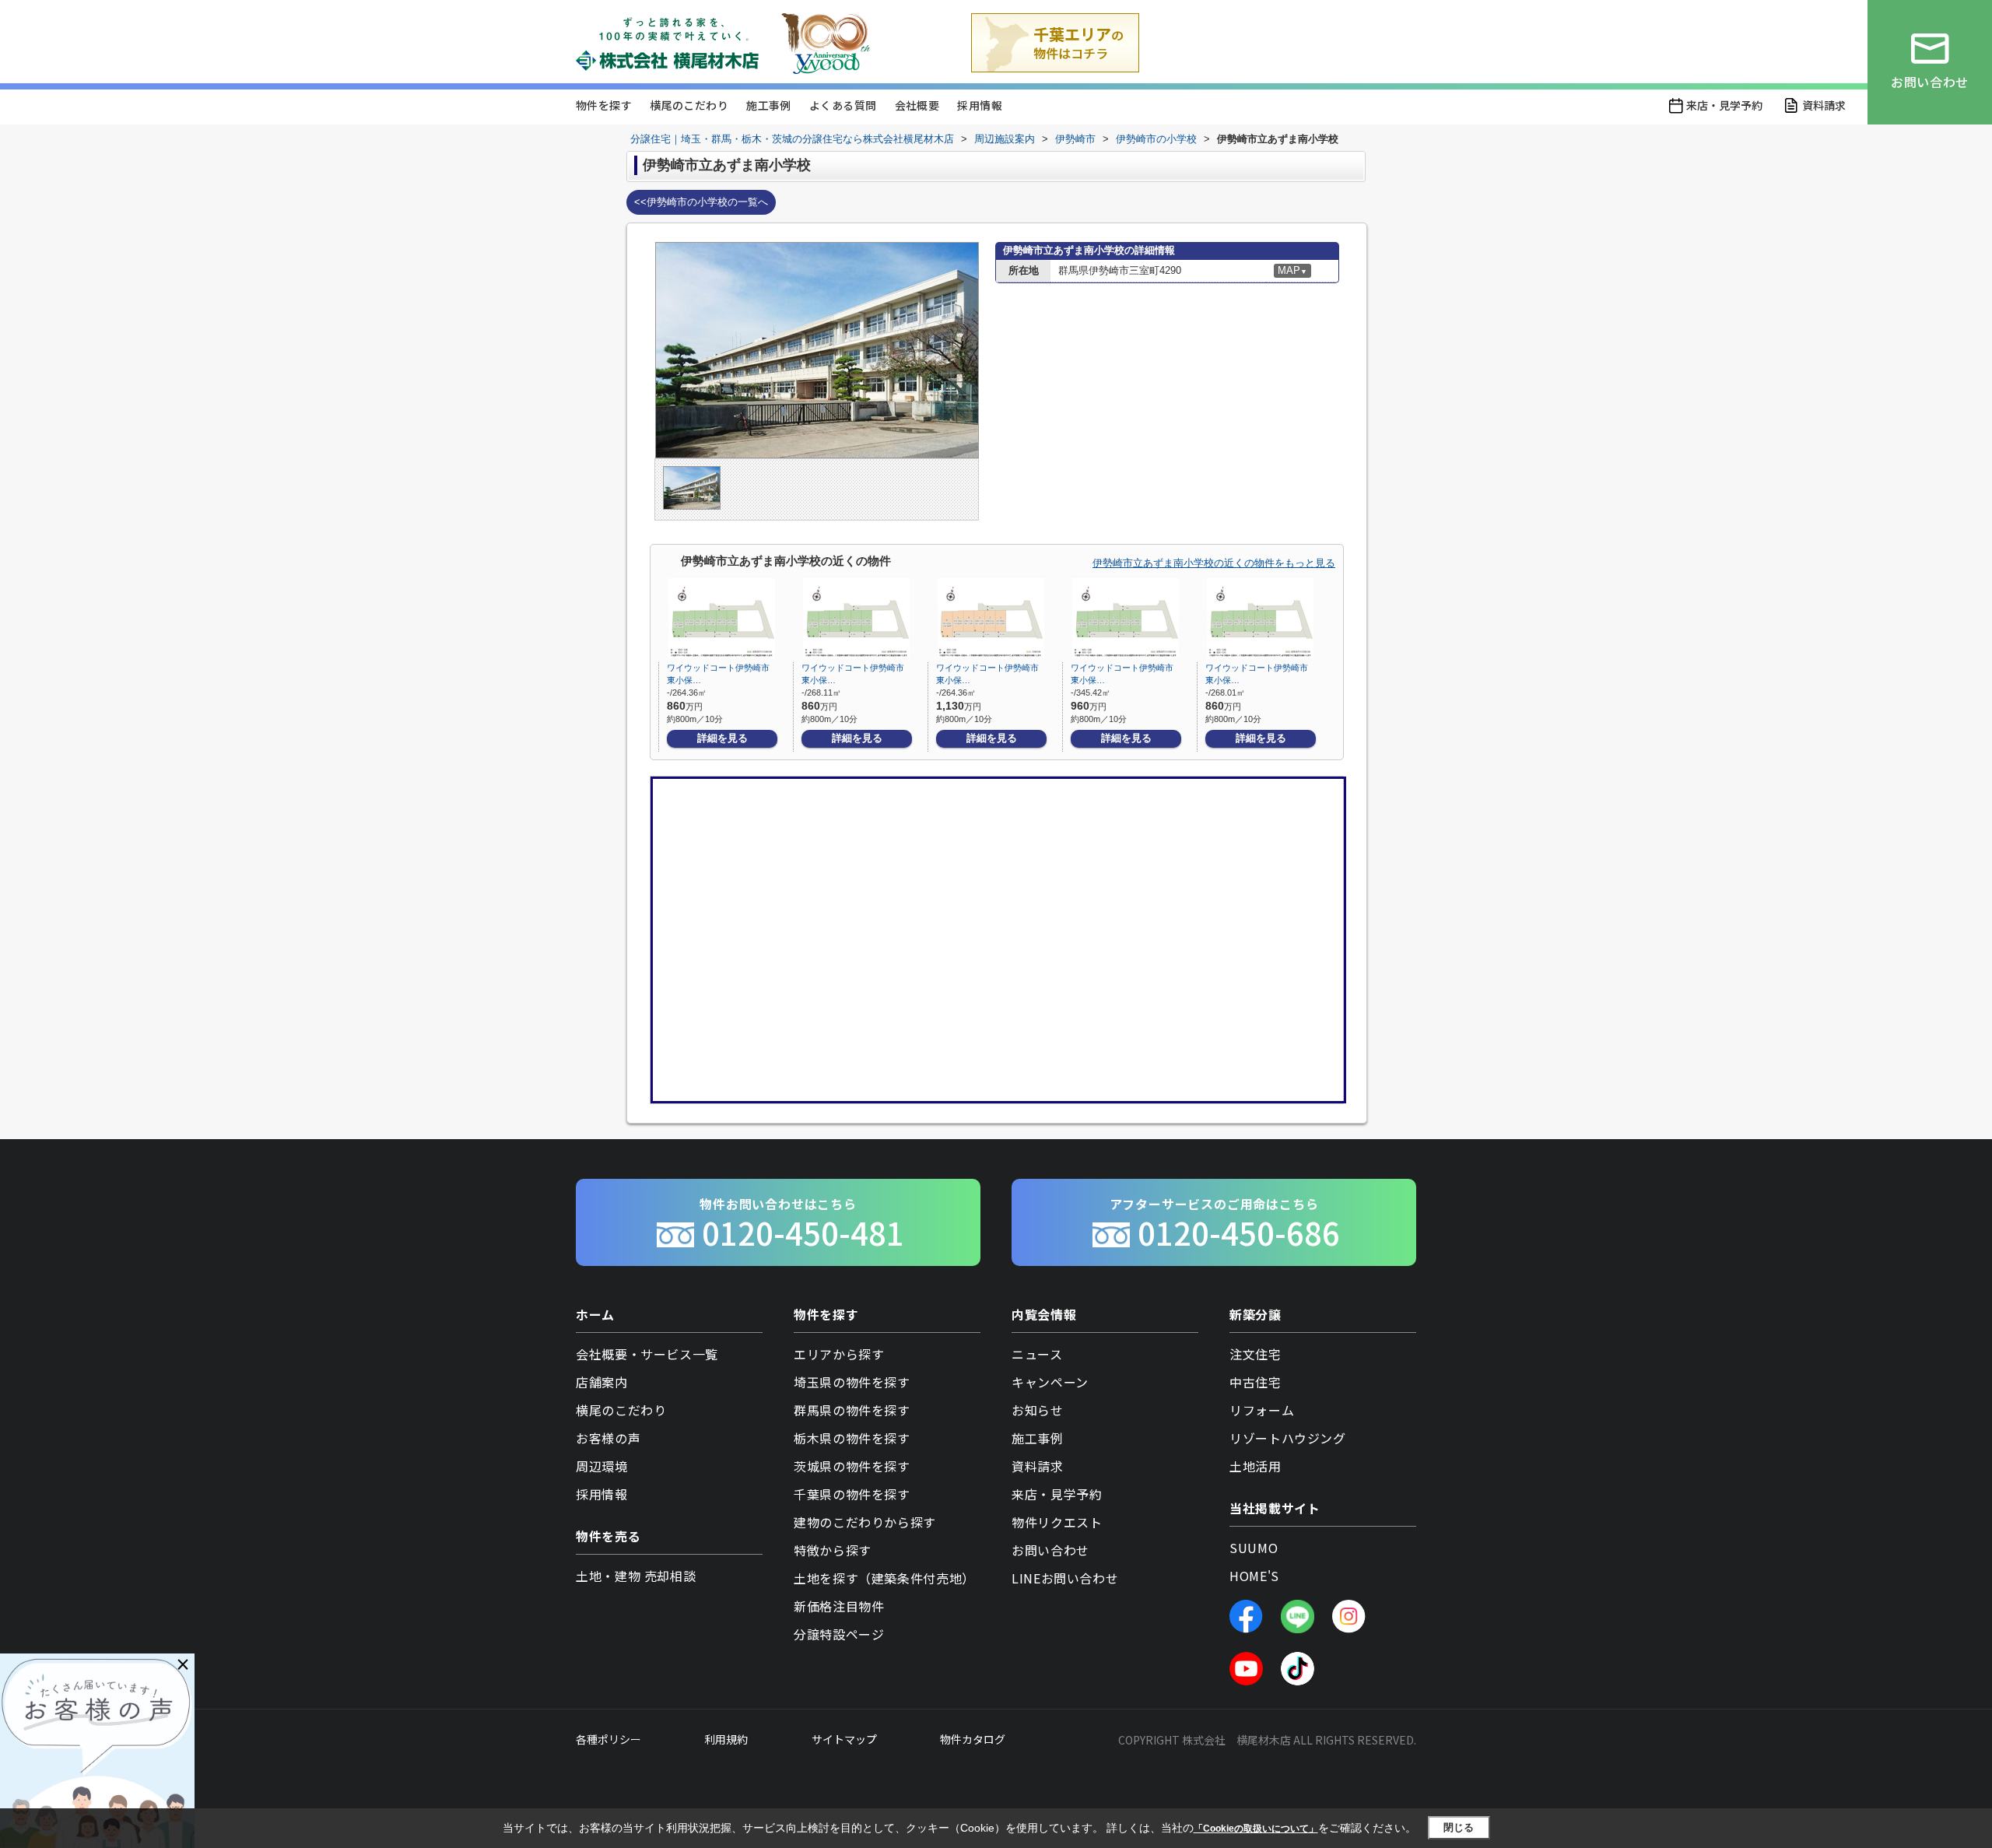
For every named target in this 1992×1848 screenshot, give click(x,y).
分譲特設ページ (839, 1634)
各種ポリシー (608, 1739)
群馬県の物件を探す (852, 1410)
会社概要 (917, 105)
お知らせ (1038, 1410)
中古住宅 (1256, 1382)
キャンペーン (1050, 1382)
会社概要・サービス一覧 (647, 1354)
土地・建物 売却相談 (636, 1576)
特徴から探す (833, 1550)
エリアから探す (839, 1354)
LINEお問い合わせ (1065, 1578)
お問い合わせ (1050, 1550)
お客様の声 (608, 1438)
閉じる (1459, 1827)
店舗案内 (602, 1382)
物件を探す (604, 105)
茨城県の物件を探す (852, 1466)
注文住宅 (1256, 1354)
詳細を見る (722, 738)
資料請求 (1824, 105)
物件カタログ (973, 1739)
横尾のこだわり (689, 105)
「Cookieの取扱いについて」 (1256, 1829)
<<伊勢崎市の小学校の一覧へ (701, 202)
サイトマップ (844, 1739)
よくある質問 (843, 105)
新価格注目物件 (839, 1606)
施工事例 (769, 105)
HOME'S (1254, 1576)
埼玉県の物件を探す (852, 1382)
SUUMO (1254, 1548)
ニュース (1037, 1354)
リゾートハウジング (1288, 1438)
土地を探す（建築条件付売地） (884, 1578)
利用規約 (726, 1739)
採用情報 (980, 105)
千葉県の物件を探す (852, 1494)
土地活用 (1256, 1466)
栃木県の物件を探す (852, 1438)
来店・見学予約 (1724, 105)
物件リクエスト (1057, 1522)
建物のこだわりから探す (865, 1522)
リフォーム (1262, 1410)
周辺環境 (602, 1466)
